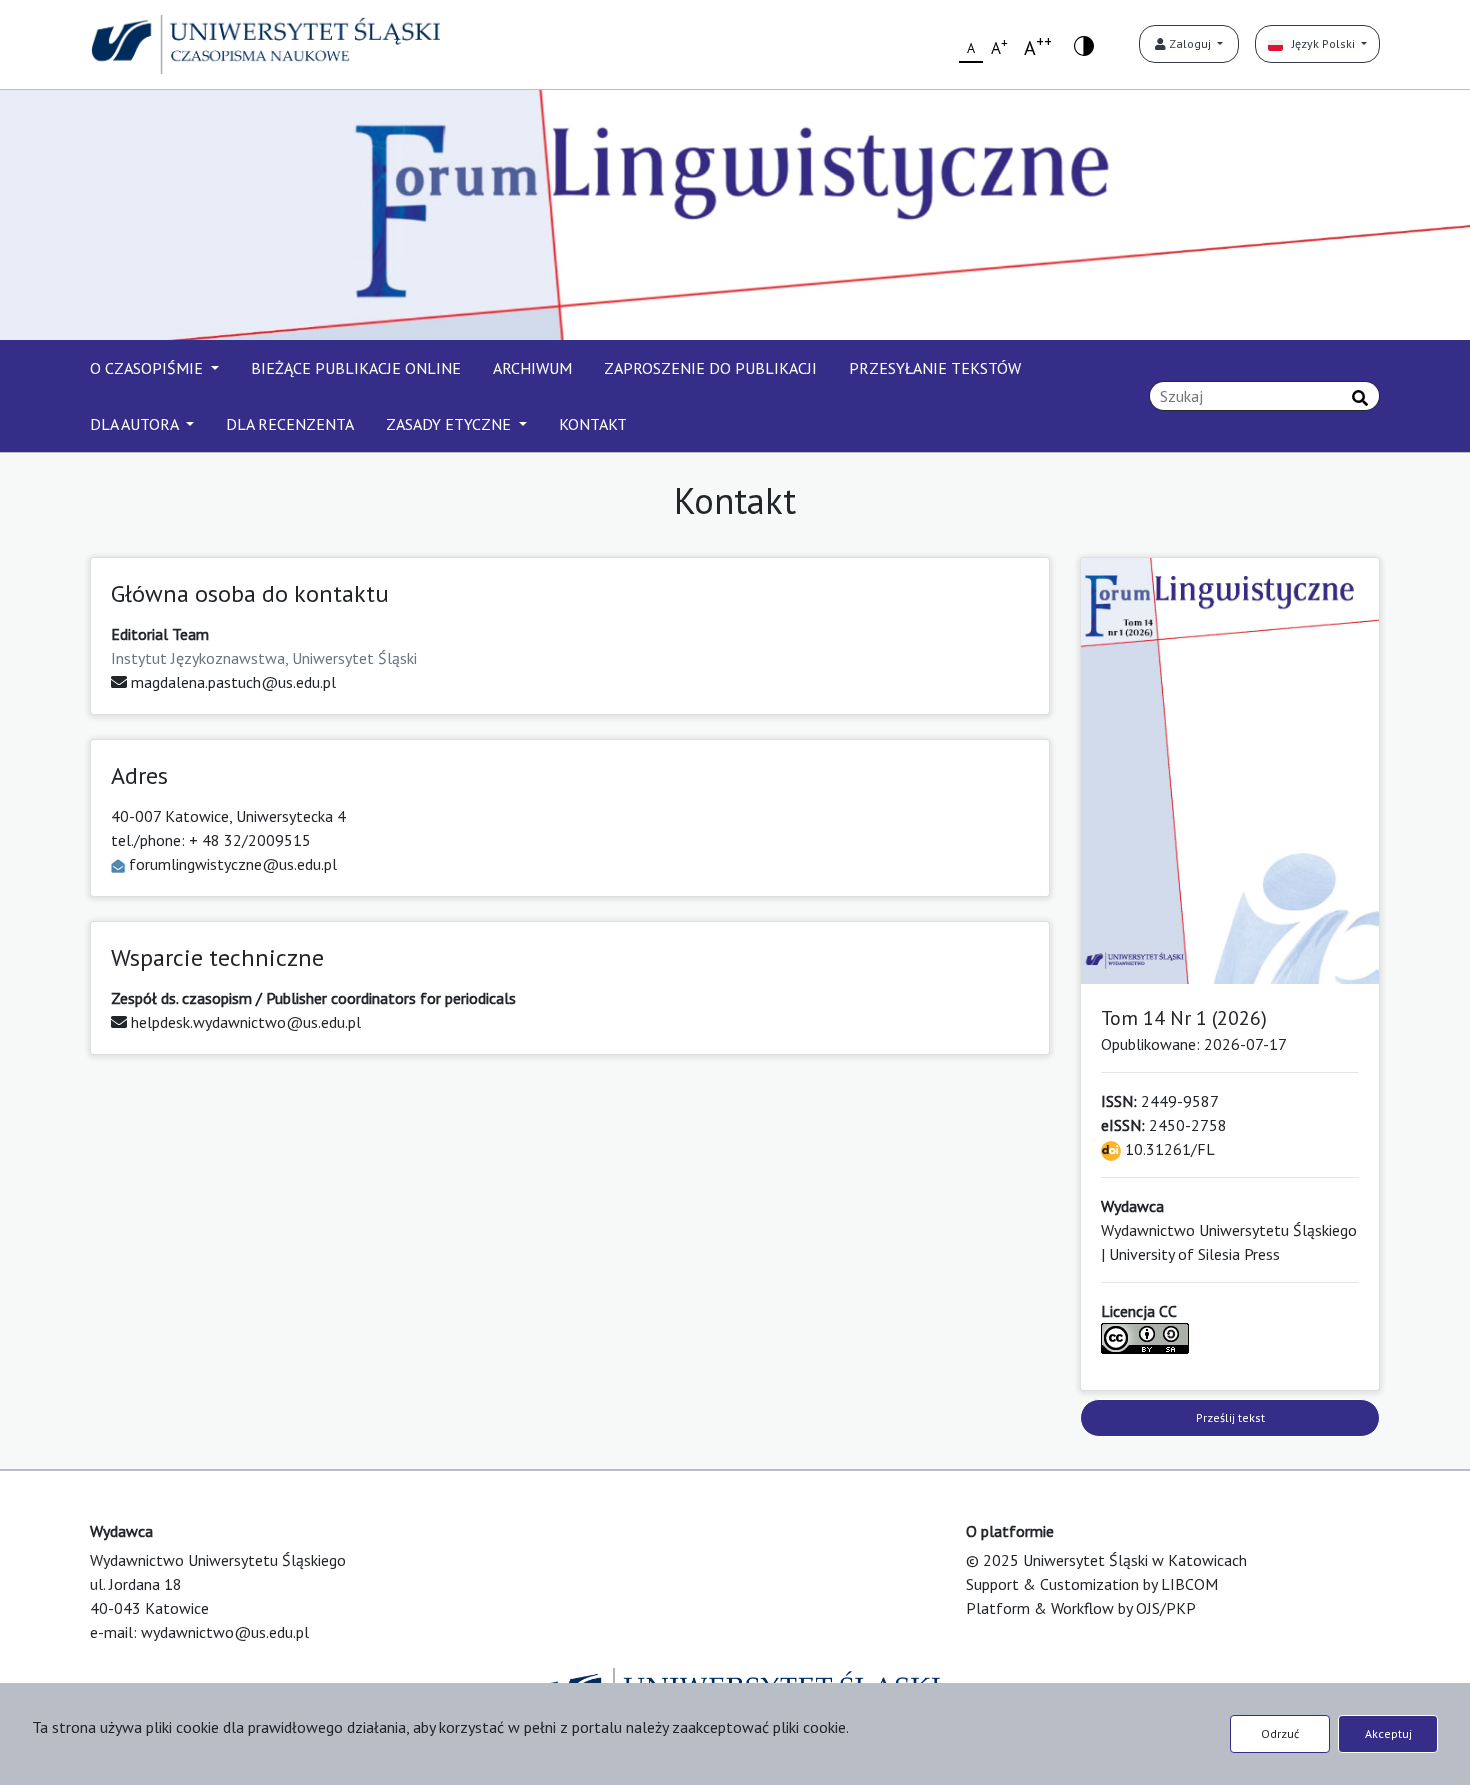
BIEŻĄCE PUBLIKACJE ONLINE (356, 368)
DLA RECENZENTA (290, 424)
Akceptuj (1388, 1733)
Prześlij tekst (1230, 1417)
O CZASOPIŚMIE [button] (148, 368)
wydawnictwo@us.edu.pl (225, 1632)
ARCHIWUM (532, 368)
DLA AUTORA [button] (136, 424)
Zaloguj (1190, 43)
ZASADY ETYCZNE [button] (450, 424)
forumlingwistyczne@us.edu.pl (233, 864)
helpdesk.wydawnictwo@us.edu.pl (244, 1022)
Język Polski (1320, 43)
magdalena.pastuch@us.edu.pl (231, 682)
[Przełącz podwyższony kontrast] (1084, 44)
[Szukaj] (1360, 398)
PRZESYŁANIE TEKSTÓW (935, 368)
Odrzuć (1280, 1733)
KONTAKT (593, 424)
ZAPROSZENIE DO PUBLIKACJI (710, 368)
